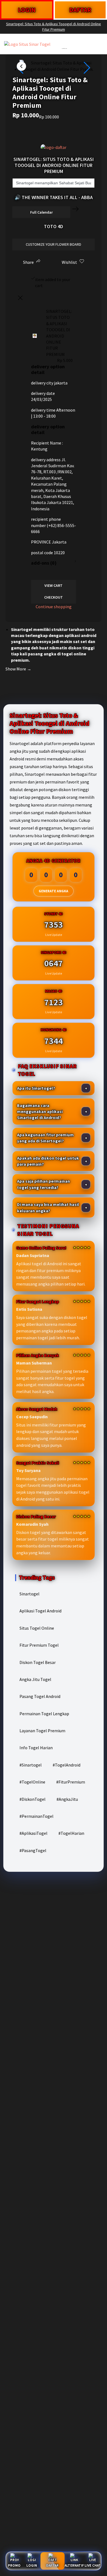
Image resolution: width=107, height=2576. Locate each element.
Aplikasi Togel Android (40, 1611)
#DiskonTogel (33, 1799)
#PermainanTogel (36, 1816)
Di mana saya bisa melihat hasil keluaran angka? (48, 1207)
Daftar (52, 2565)
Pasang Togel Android (40, 1696)
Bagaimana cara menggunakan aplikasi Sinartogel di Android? (40, 1112)
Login (32, 2565)
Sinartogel (29, 1594)
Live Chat (93, 2565)
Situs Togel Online (37, 1628)
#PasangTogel (33, 1850)
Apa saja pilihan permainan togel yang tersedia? (43, 1184)
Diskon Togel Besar (38, 1662)
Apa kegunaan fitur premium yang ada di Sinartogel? (45, 1138)
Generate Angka (54, 891)
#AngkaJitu (67, 1799)
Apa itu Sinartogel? (36, 1088)
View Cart (54, 585)
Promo (14, 2565)
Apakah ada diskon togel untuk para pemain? (48, 1161)
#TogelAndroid (67, 1765)
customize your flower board (54, 244)
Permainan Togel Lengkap (44, 1714)
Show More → (18, 669)
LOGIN (27, 10)
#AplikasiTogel (33, 1833)
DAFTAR (80, 10)
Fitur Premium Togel (39, 1645)
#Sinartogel (31, 1765)
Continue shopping (54, 607)
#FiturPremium (71, 1782)
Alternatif (74, 2565)
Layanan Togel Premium (42, 1731)
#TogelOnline (32, 1782)
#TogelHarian (71, 1833)
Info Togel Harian (36, 1748)
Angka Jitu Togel (35, 1679)
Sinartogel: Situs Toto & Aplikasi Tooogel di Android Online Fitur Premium (54, 27)
